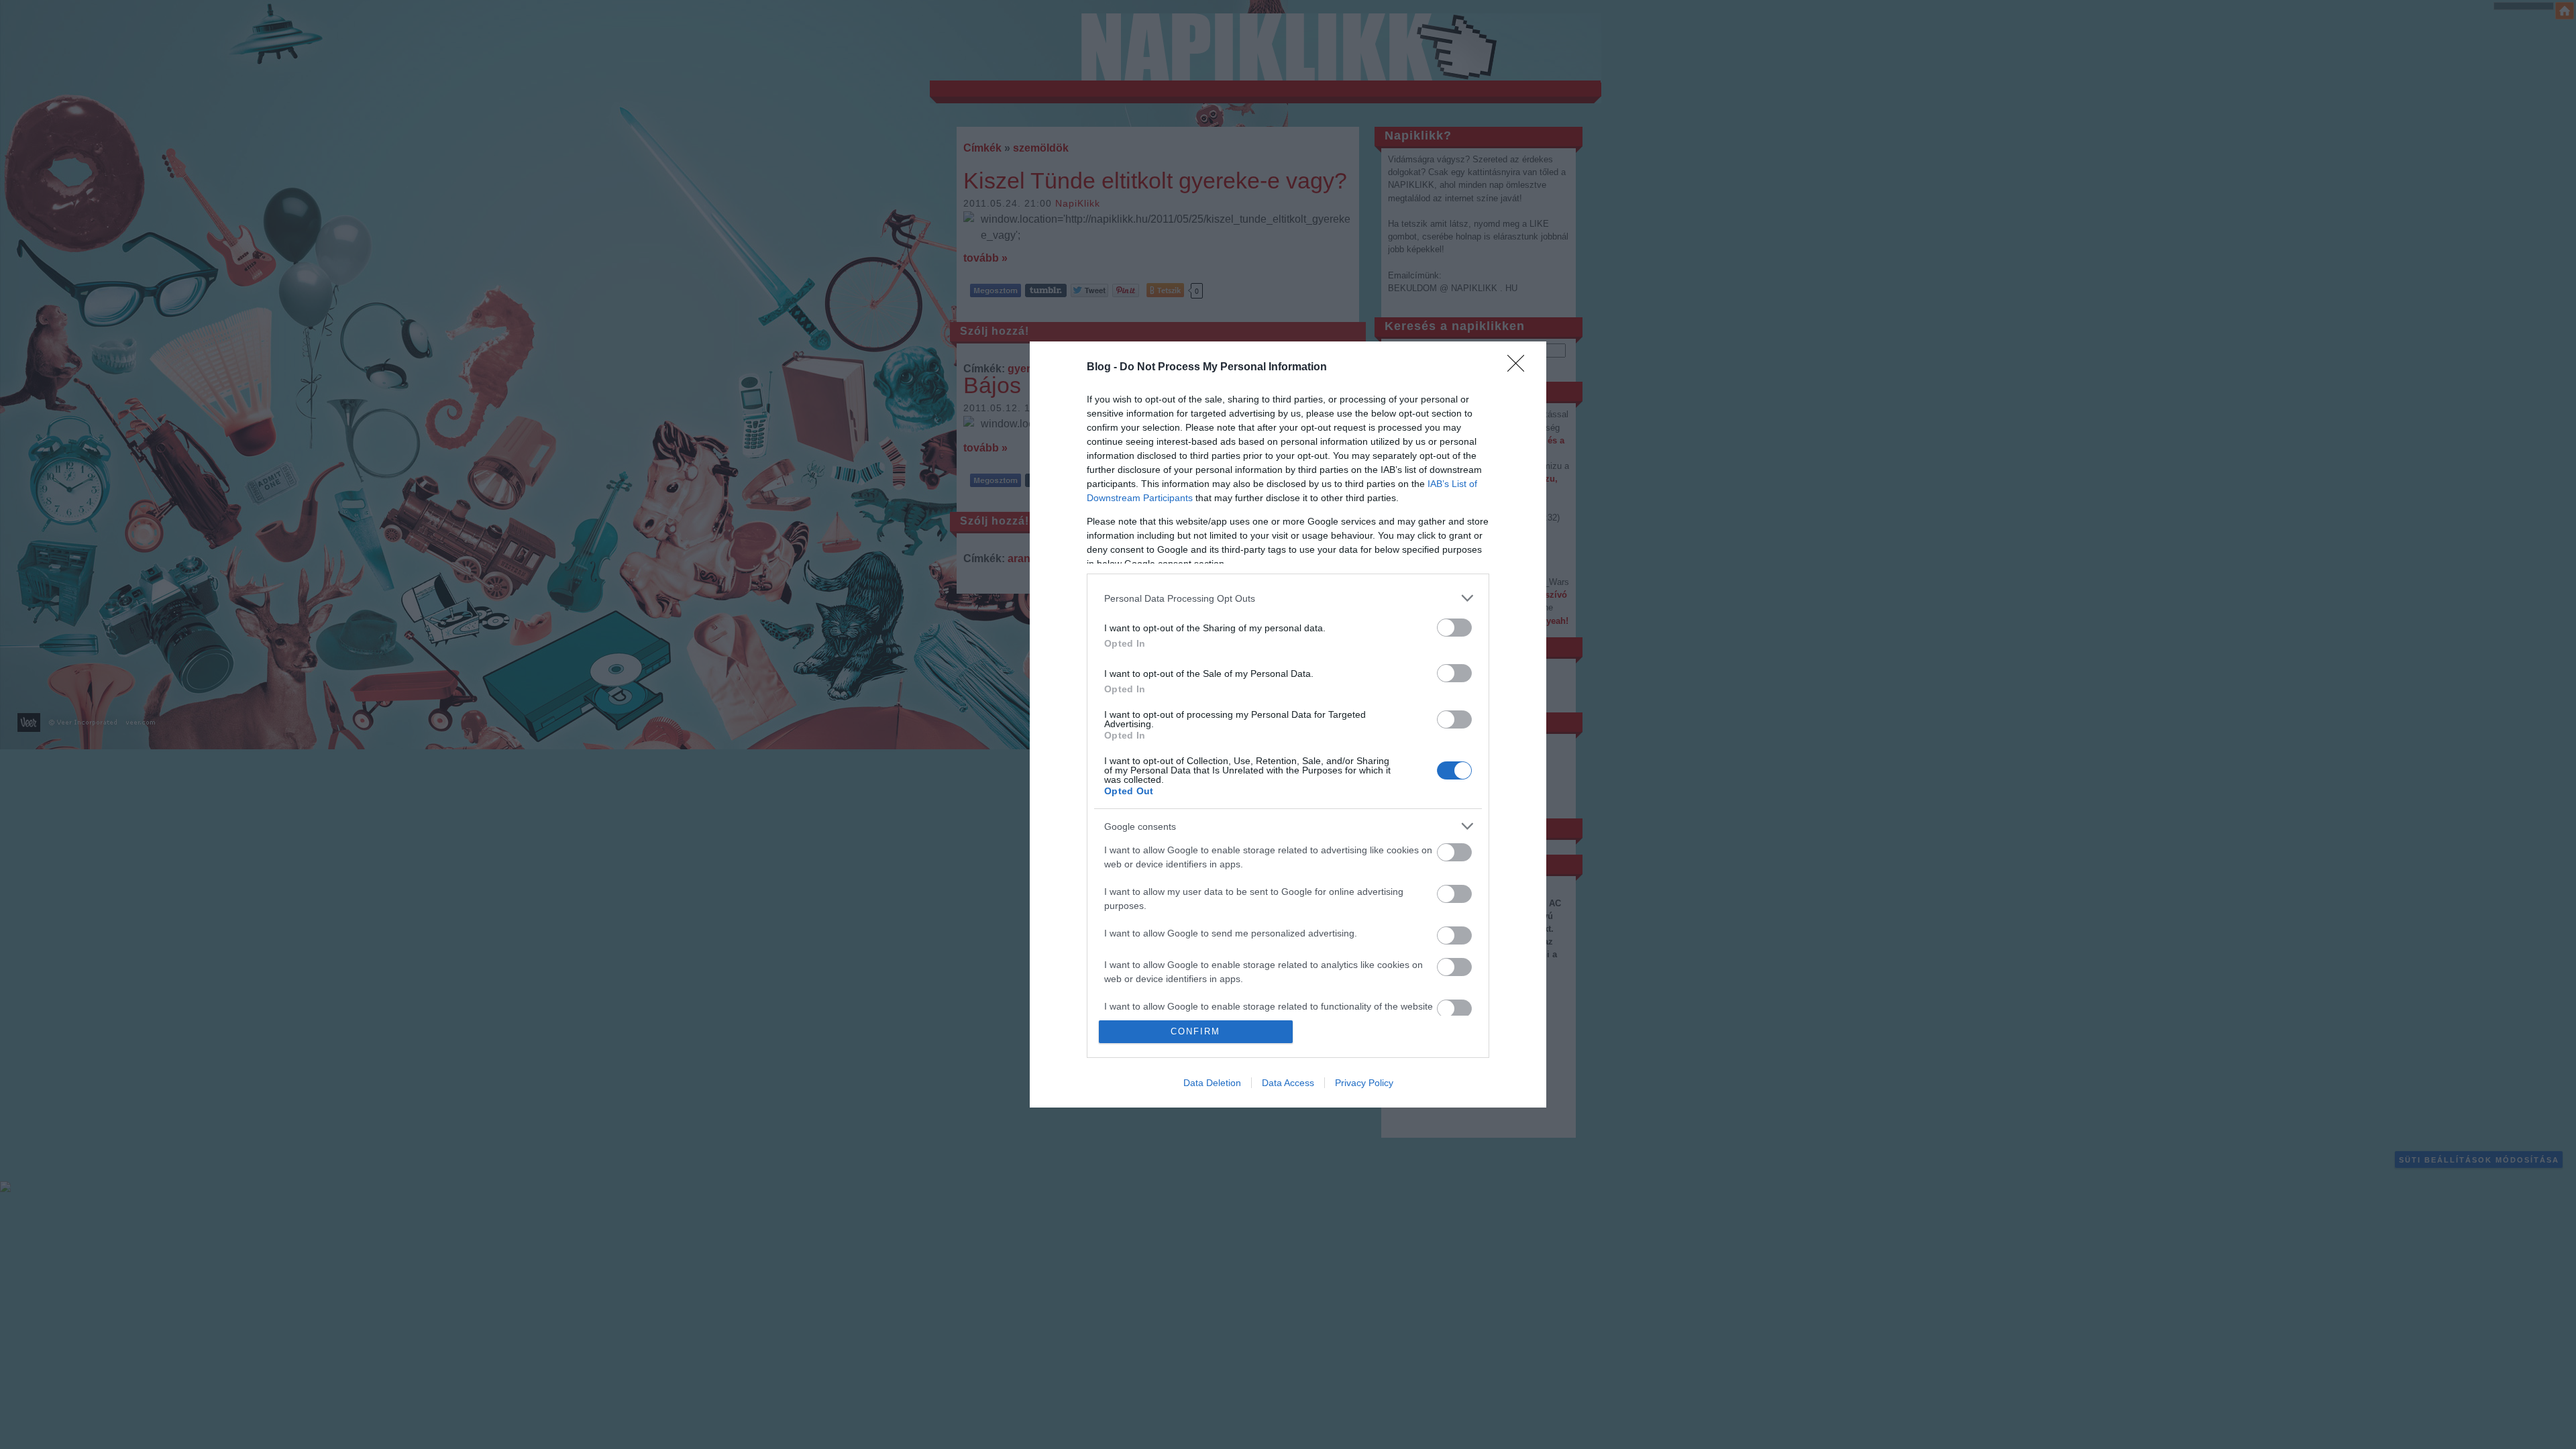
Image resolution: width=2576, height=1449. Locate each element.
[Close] (1520, 368)
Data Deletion (1212, 1083)
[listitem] (1288, 598)
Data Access (1288, 1083)
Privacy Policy (1364, 1083)
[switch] (1454, 628)
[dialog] (1288, 724)
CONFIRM (1195, 1031)
